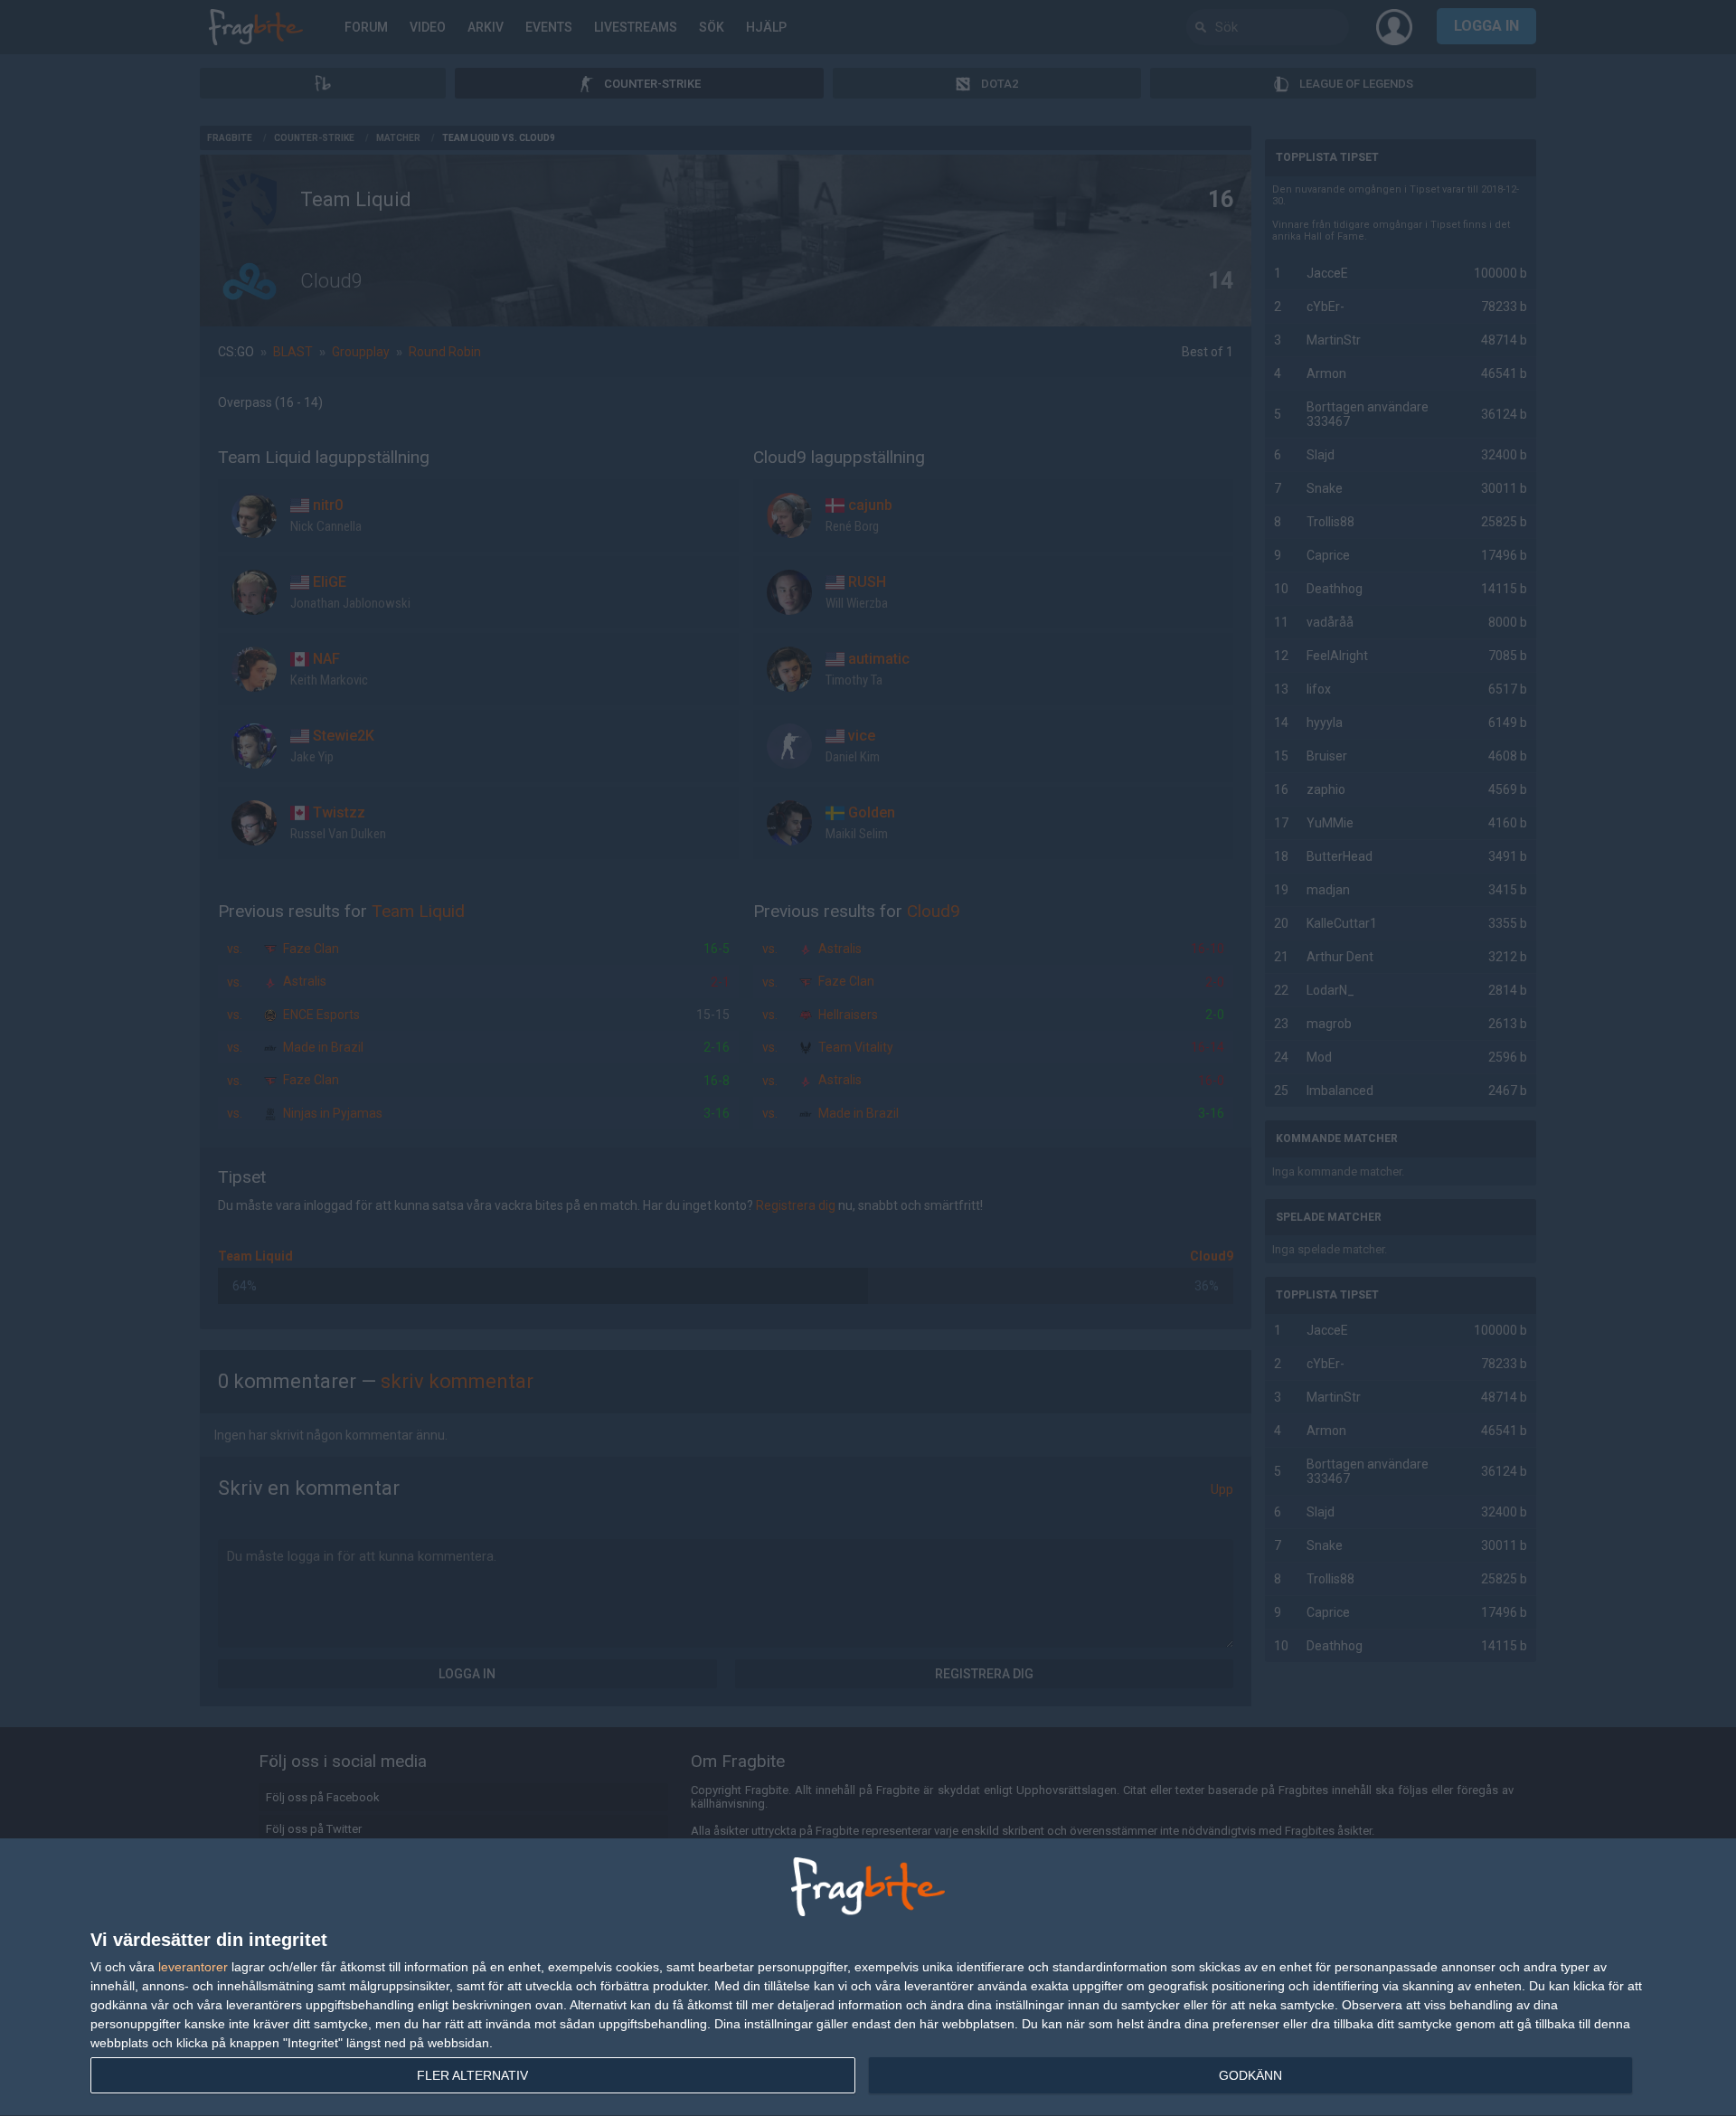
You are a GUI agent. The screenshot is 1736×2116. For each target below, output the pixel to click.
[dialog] (868, 1978)
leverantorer (193, 1967)
